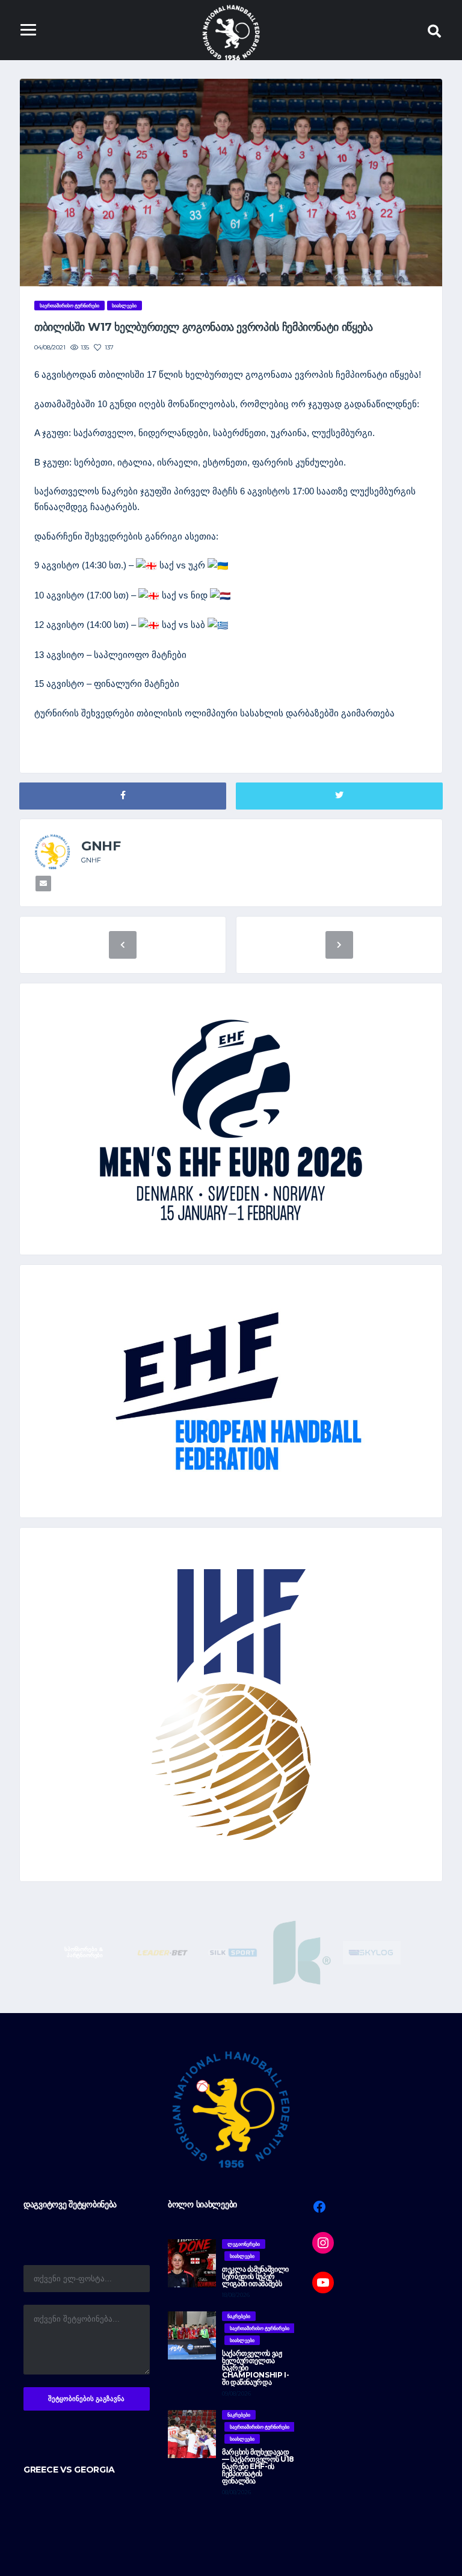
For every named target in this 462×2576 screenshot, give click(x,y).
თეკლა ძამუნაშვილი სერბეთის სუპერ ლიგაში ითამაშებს (255, 2276)
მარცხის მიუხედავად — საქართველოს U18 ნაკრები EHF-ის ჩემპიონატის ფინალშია (258, 2466)
